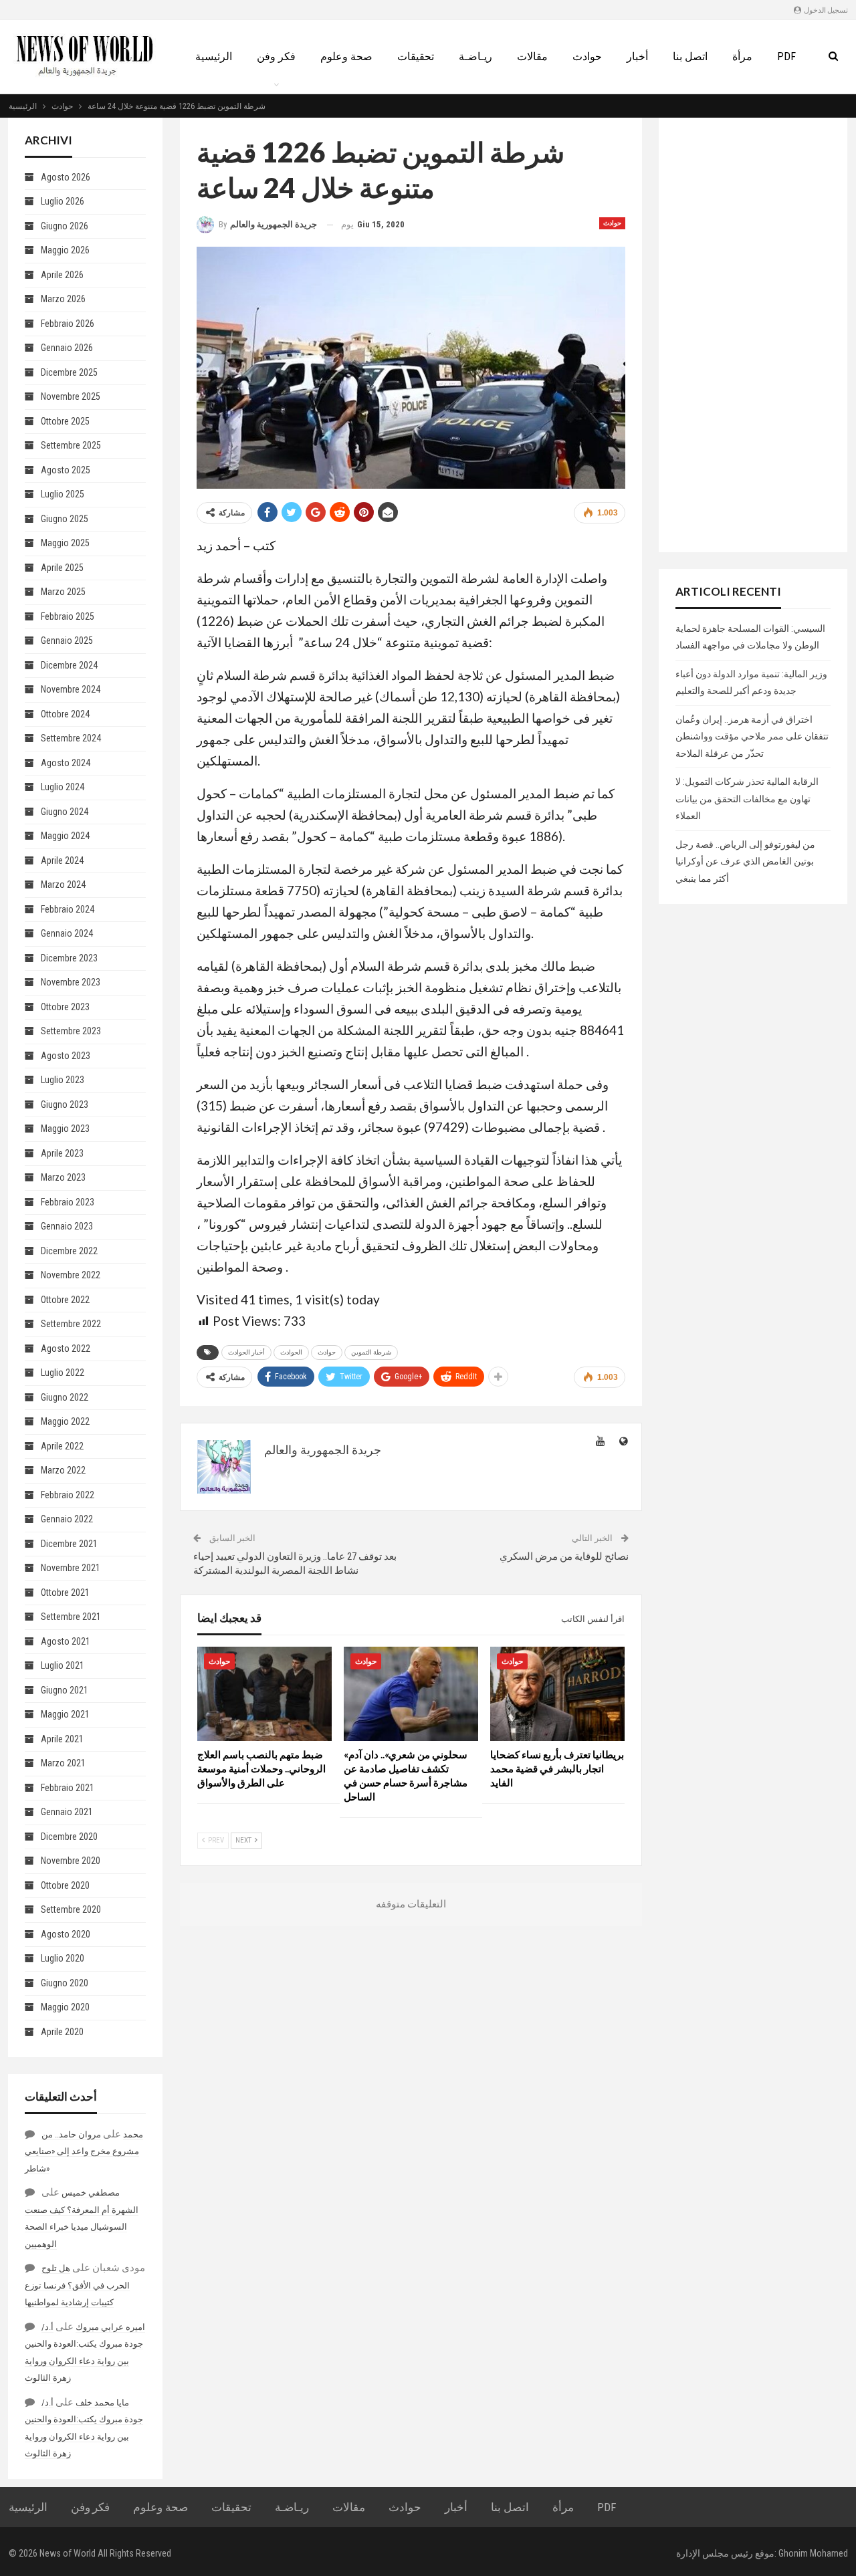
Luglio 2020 (63, 1958)
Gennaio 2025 (67, 640)
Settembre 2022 (71, 1324)
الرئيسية (214, 56)
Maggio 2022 (65, 1421)
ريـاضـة (475, 56)
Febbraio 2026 (68, 324)
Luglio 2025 (63, 494)
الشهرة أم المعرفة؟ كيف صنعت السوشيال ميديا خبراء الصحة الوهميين (82, 2227)
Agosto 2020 (66, 1934)
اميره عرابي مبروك (110, 2327)
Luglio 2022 (63, 1373)
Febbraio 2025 (68, 616)
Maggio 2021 (65, 1714)
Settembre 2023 (71, 1031)
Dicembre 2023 (69, 958)
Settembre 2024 (71, 738)
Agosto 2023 (66, 1056)
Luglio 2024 (63, 787)
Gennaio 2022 (67, 1519)
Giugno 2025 (65, 519)
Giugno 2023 (65, 1104)
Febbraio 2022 (68, 1495)
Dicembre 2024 (69, 665)
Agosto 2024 (66, 763)
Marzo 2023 (63, 1177)
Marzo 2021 (63, 1763)
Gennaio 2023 (67, 1226)
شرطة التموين (371, 1352)
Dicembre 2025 (69, 372)
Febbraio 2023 (68, 1202)
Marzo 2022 (63, 1470)
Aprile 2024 (62, 860)
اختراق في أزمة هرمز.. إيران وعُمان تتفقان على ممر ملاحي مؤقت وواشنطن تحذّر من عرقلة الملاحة (752, 736)
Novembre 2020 (71, 1861)
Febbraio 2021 (68, 1788)
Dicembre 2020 (69, 1837)
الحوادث (291, 1352)
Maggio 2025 (65, 543)
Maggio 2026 (65, 250)
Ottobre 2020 (65, 1885)
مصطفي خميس (91, 2193)
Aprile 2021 (62, 1739)
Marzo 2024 (63, 885)
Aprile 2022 (62, 1446)
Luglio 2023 (63, 1080)
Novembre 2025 (71, 396)
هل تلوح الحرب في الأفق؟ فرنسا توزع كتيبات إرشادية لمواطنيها (77, 2285)
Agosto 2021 (66, 1641)
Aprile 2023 (62, 1153)
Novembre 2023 (71, 982)
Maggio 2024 (65, 836)
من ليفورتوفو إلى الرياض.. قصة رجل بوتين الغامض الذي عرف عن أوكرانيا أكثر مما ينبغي (745, 861)
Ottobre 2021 (65, 1593)
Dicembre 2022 (69, 1251)
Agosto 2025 (66, 470)
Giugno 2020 (65, 1983)
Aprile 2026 (62, 275)
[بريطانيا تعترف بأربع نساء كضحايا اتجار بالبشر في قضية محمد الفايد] (557, 1694)
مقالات (532, 56)
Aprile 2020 (62, 2032)
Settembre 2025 (71, 445)
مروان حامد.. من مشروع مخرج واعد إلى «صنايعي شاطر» (82, 2151)
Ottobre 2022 (65, 1300)
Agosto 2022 (66, 1349)
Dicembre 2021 (69, 1544)
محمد (133, 2134)
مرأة (742, 56)
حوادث (587, 56)
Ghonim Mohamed (813, 2553)
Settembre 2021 (71, 1617)
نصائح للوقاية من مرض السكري (564, 1556)
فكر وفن (276, 56)
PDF (786, 56)
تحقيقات (416, 56)
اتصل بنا (690, 56)
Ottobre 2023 (65, 1007)
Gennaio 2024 (67, 933)
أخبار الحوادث (246, 1352)
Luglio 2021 (63, 1665)
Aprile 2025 (62, 568)
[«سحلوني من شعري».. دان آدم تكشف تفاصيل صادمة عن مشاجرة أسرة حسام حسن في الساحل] (411, 1694)
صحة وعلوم (346, 56)
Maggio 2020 (65, 2007)
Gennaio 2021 (67, 1812)
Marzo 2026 (63, 299)
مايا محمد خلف (102, 2403)
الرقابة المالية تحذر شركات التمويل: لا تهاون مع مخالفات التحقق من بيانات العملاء (747, 799)
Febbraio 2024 (68, 909)
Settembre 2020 (71, 1909)
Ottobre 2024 (65, 714)
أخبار (637, 56)
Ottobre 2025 (65, 421)
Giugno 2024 (65, 812)
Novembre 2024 (71, 689)
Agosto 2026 (66, 177)
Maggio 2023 (65, 1129)
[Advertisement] (753, 335)
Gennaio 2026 (67, 348)
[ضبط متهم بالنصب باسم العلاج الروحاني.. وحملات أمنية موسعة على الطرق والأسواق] (264, 1694)
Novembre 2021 (71, 1568)
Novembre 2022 (71, 1275)
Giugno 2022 (65, 1397)
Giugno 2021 (65, 1690)
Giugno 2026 (65, 226)
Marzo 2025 (63, 592)
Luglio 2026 (63, 201)
